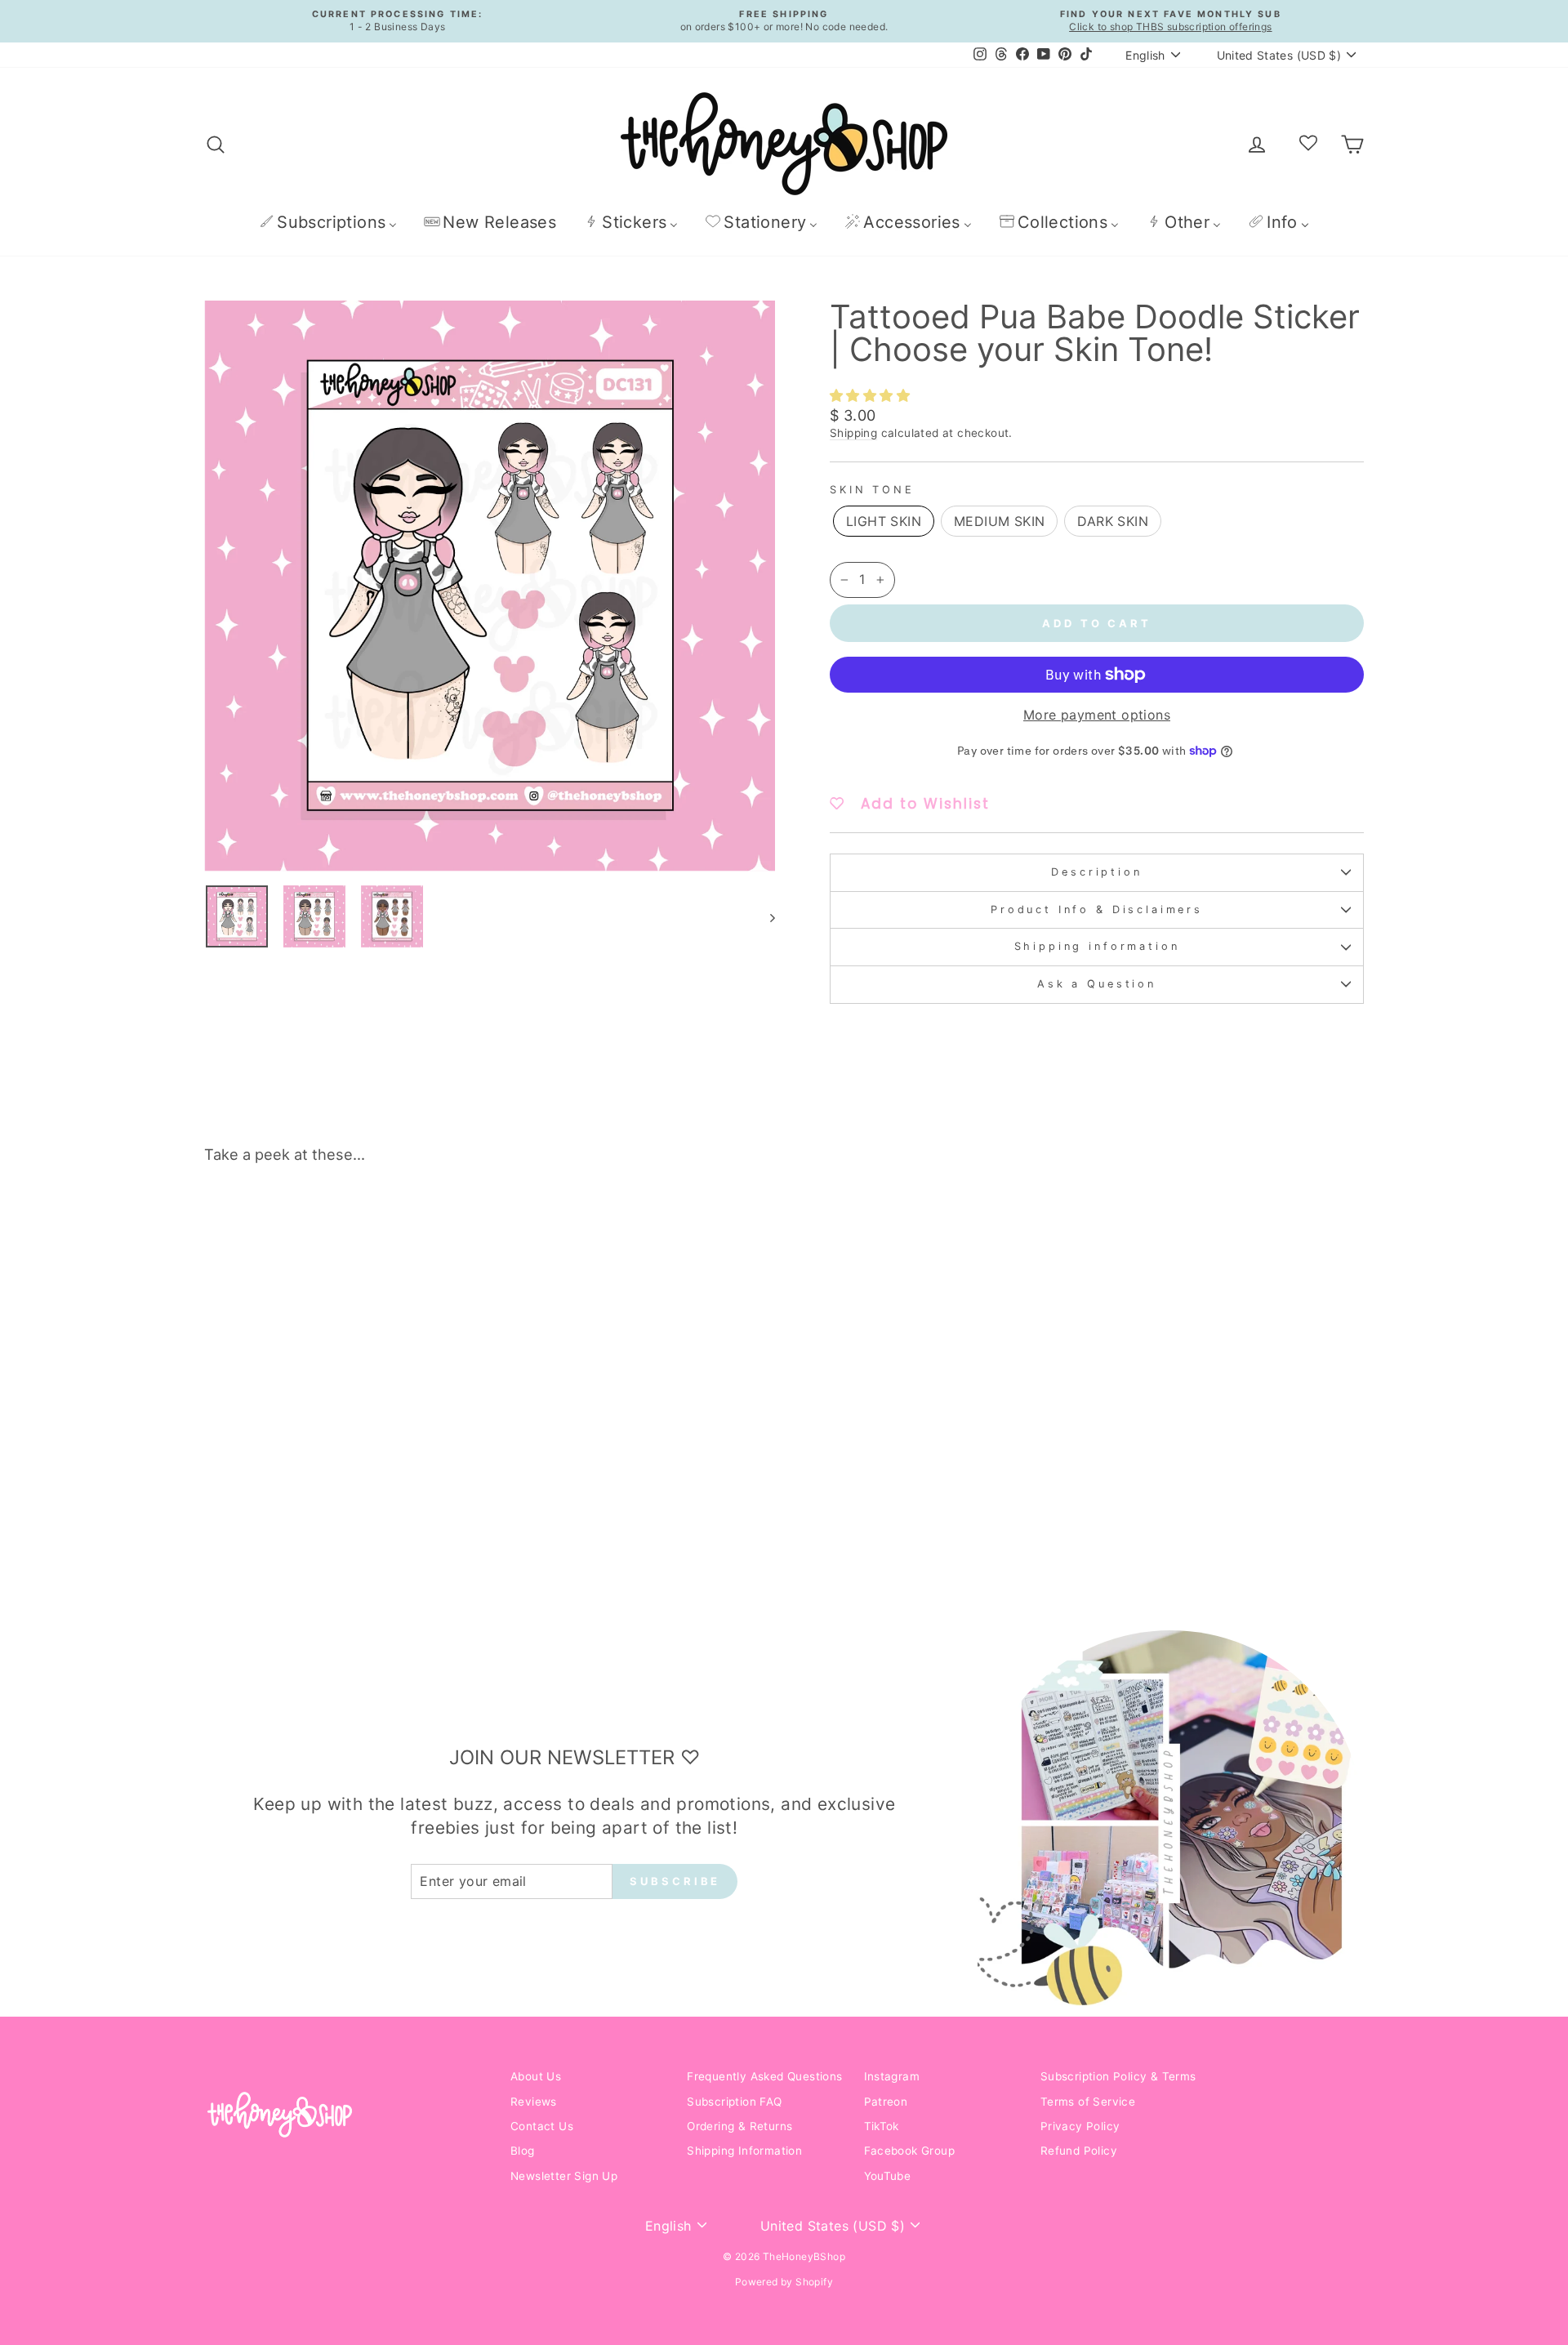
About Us (536, 2076)
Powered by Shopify (784, 2282)
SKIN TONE (872, 490)
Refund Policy (1079, 2151)
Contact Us (542, 2126)
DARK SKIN (1113, 521)
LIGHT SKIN (884, 521)
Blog (523, 2151)
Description (1096, 872)
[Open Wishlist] (1308, 144)
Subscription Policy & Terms (1118, 2076)
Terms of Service (1088, 2102)
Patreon (886, 2102)
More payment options (1097, 715)
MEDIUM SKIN (999, 521)
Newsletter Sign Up (564, 2176)
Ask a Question (1097, 984)
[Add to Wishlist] (461, 1223)
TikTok (882, 2126)
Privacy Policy (1080, 2126)
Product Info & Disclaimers (1097, 909)
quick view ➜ (342, 1461)
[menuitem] (328, 222)
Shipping (853, 433)
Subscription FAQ (734, 2102)
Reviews (534, 2102)
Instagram (892, 2076)
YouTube (888, 2176)
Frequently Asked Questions (764, 2076)
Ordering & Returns (739, 2126)
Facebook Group (910, 2151)
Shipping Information (744, 2151)
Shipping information (1097, 946)
